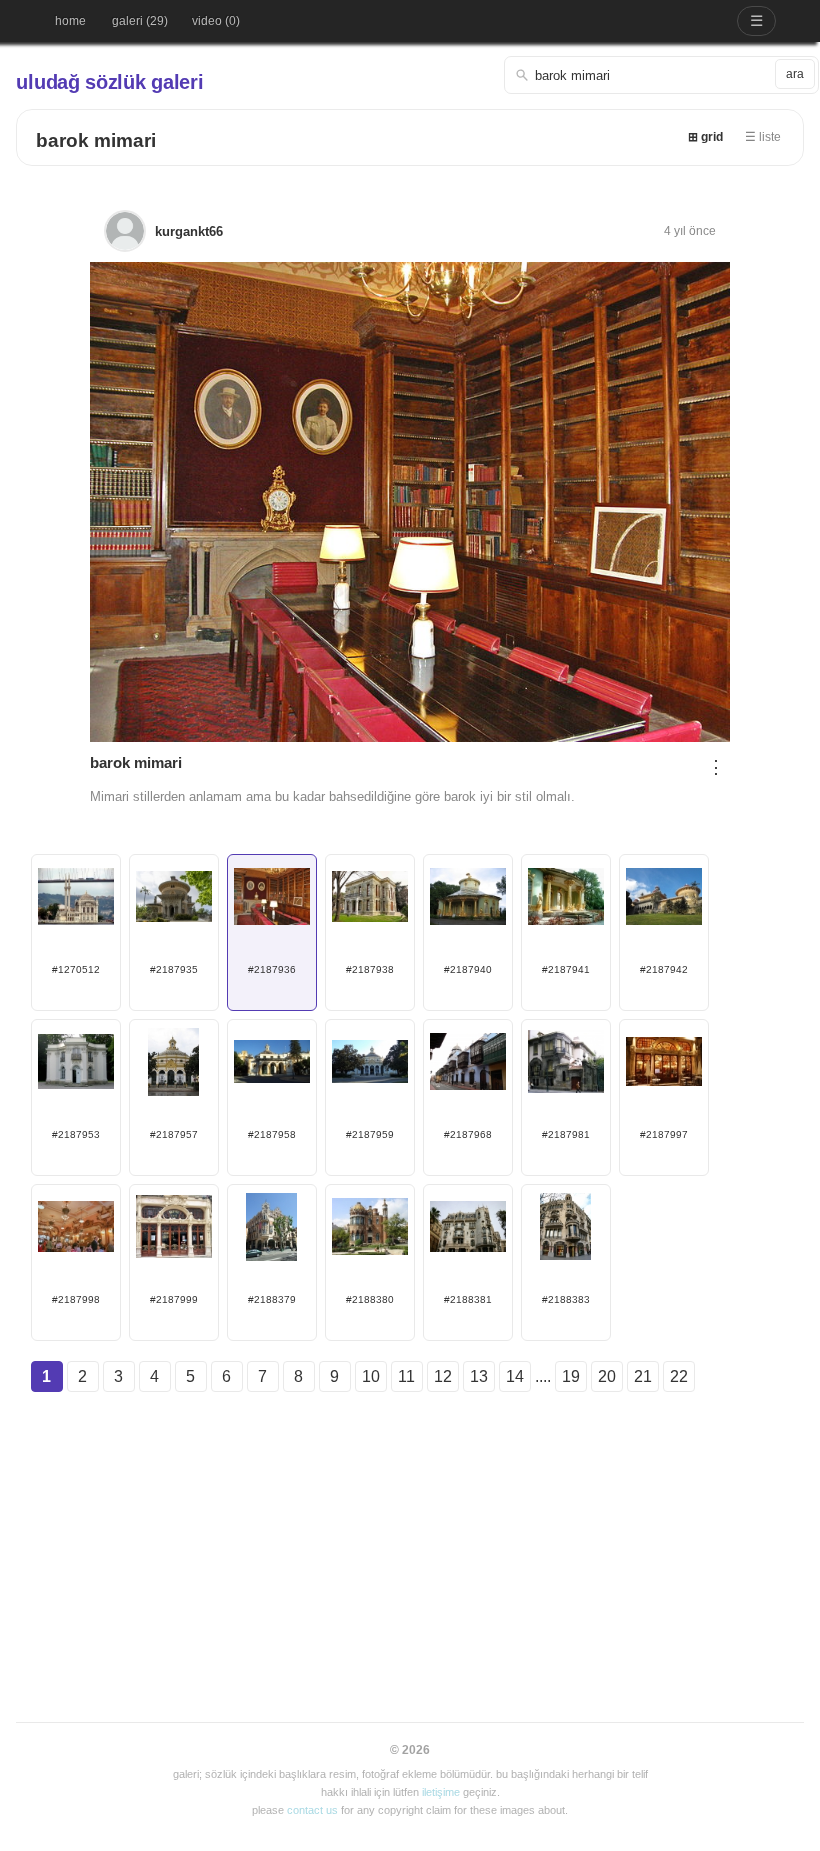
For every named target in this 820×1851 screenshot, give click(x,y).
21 (643, 1376)
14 (515, 1376)
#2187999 (174, 1299)
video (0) (216, 21)
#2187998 (76, 1299)
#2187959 (370, 1134)
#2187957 (174, 1134)
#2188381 (468, 1299)
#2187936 (272, 969)
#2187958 (272, 1134)
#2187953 (76, 1134)
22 (679, 1376)
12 (443, 1376)
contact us (312, 1810)
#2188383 (566, 1299)
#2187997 (664, 1134)
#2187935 (174, 969)
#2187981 (566, 1134)
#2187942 (664, 969)
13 (479, 1376)
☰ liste (763, 137)
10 (371, 1376)
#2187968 (468, 1134)
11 (406, 1376)
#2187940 (468, 969)
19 (571, 1376)
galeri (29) (140, 21)
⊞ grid (705, 137)
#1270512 (76, 969)
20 (607, 1376)
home (70, 21)
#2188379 (272, 1299)
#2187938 (370, 969)
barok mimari (96, 140)
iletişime (441, 1792)
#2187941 (566, 969)
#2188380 (370, 1299)
